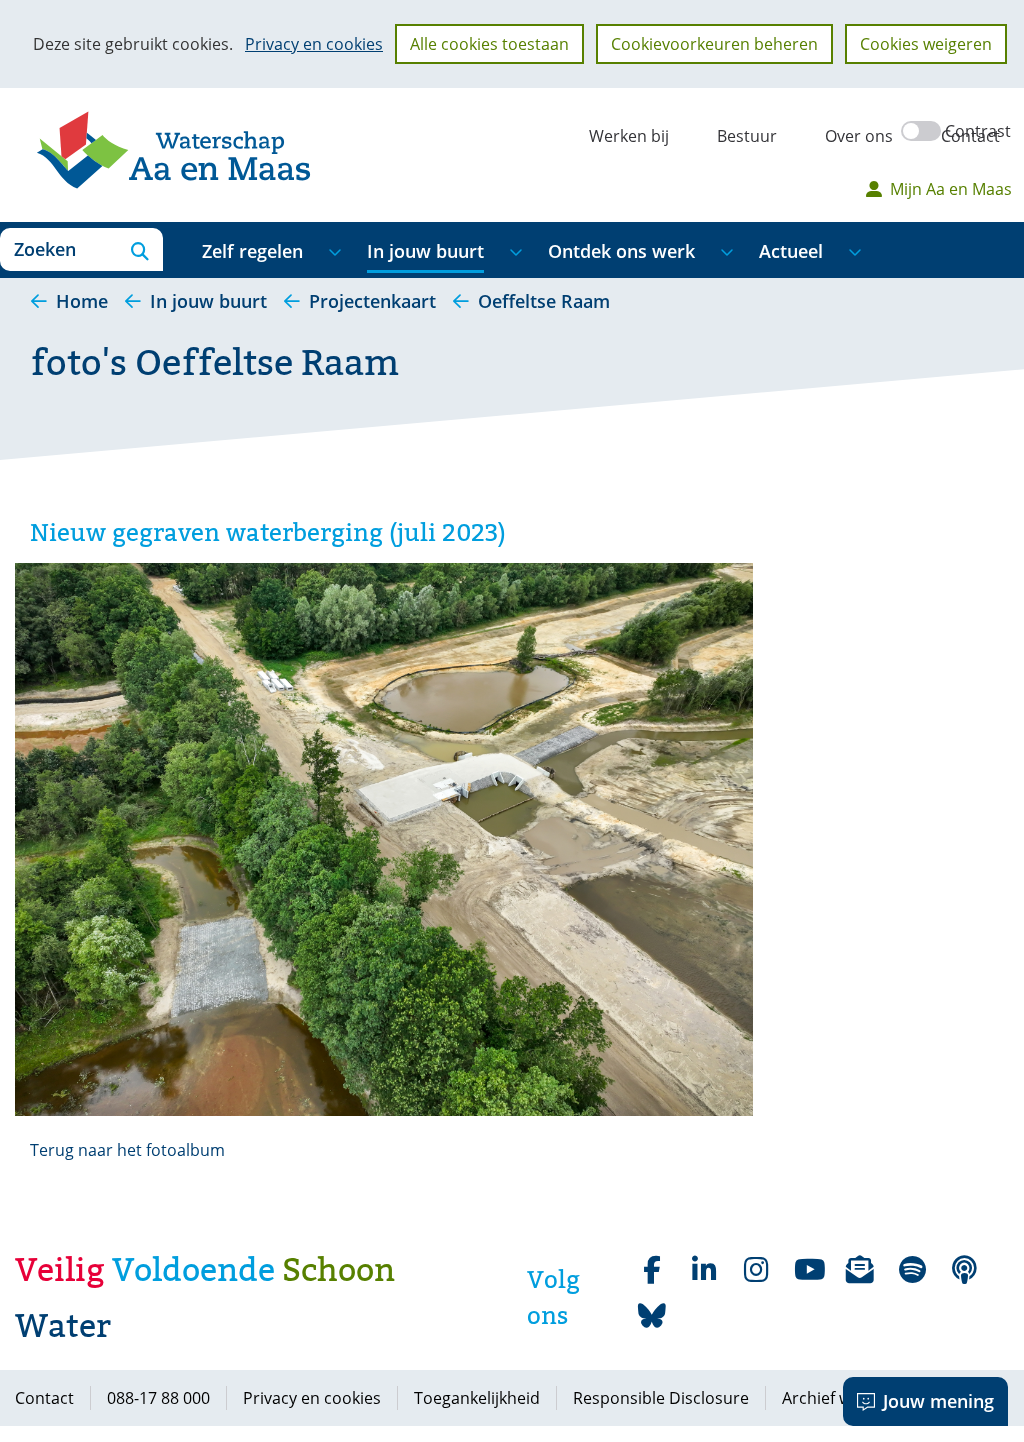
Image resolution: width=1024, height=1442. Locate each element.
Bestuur (747, 136)
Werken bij (629, 136)
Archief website (839, 1398)
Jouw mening (938, 1401)
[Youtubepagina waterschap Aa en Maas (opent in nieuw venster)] (808, 1270)
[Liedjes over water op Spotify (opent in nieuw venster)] (912, 1270)
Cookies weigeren (926, 44)
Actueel (791, 251)
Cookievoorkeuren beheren (714, 44)
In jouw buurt (425, 251)
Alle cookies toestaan (489, 44)
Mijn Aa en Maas (951, 189)
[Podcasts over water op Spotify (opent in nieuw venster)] (964, 1270)
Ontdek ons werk (621, 251)
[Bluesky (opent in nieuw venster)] (652, 1316)
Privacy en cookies (314, 44)
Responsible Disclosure (661, 1398)
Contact (970, 136)
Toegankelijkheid (477, 1398)
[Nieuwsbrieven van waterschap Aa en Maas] (860, 1270)
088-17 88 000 (158, 1398)
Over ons (859, 136)
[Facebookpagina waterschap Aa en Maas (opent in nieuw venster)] (652, 1270)
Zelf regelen (252, 251)
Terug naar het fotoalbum (127, 1150)
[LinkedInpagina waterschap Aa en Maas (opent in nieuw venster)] (704, 1270)
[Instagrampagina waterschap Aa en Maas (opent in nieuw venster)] (756, 1270)
